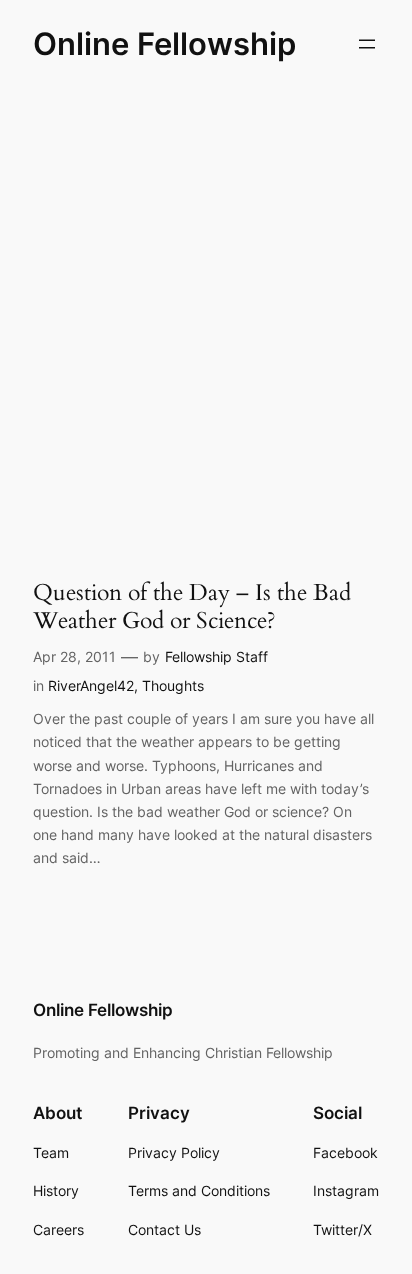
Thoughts (173, 685)
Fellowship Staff (216, 656)
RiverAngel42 (91, 685)
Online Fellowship (164, 43)
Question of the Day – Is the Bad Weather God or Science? (192, 606)
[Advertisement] (206, 313)
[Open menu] (367, 44)
